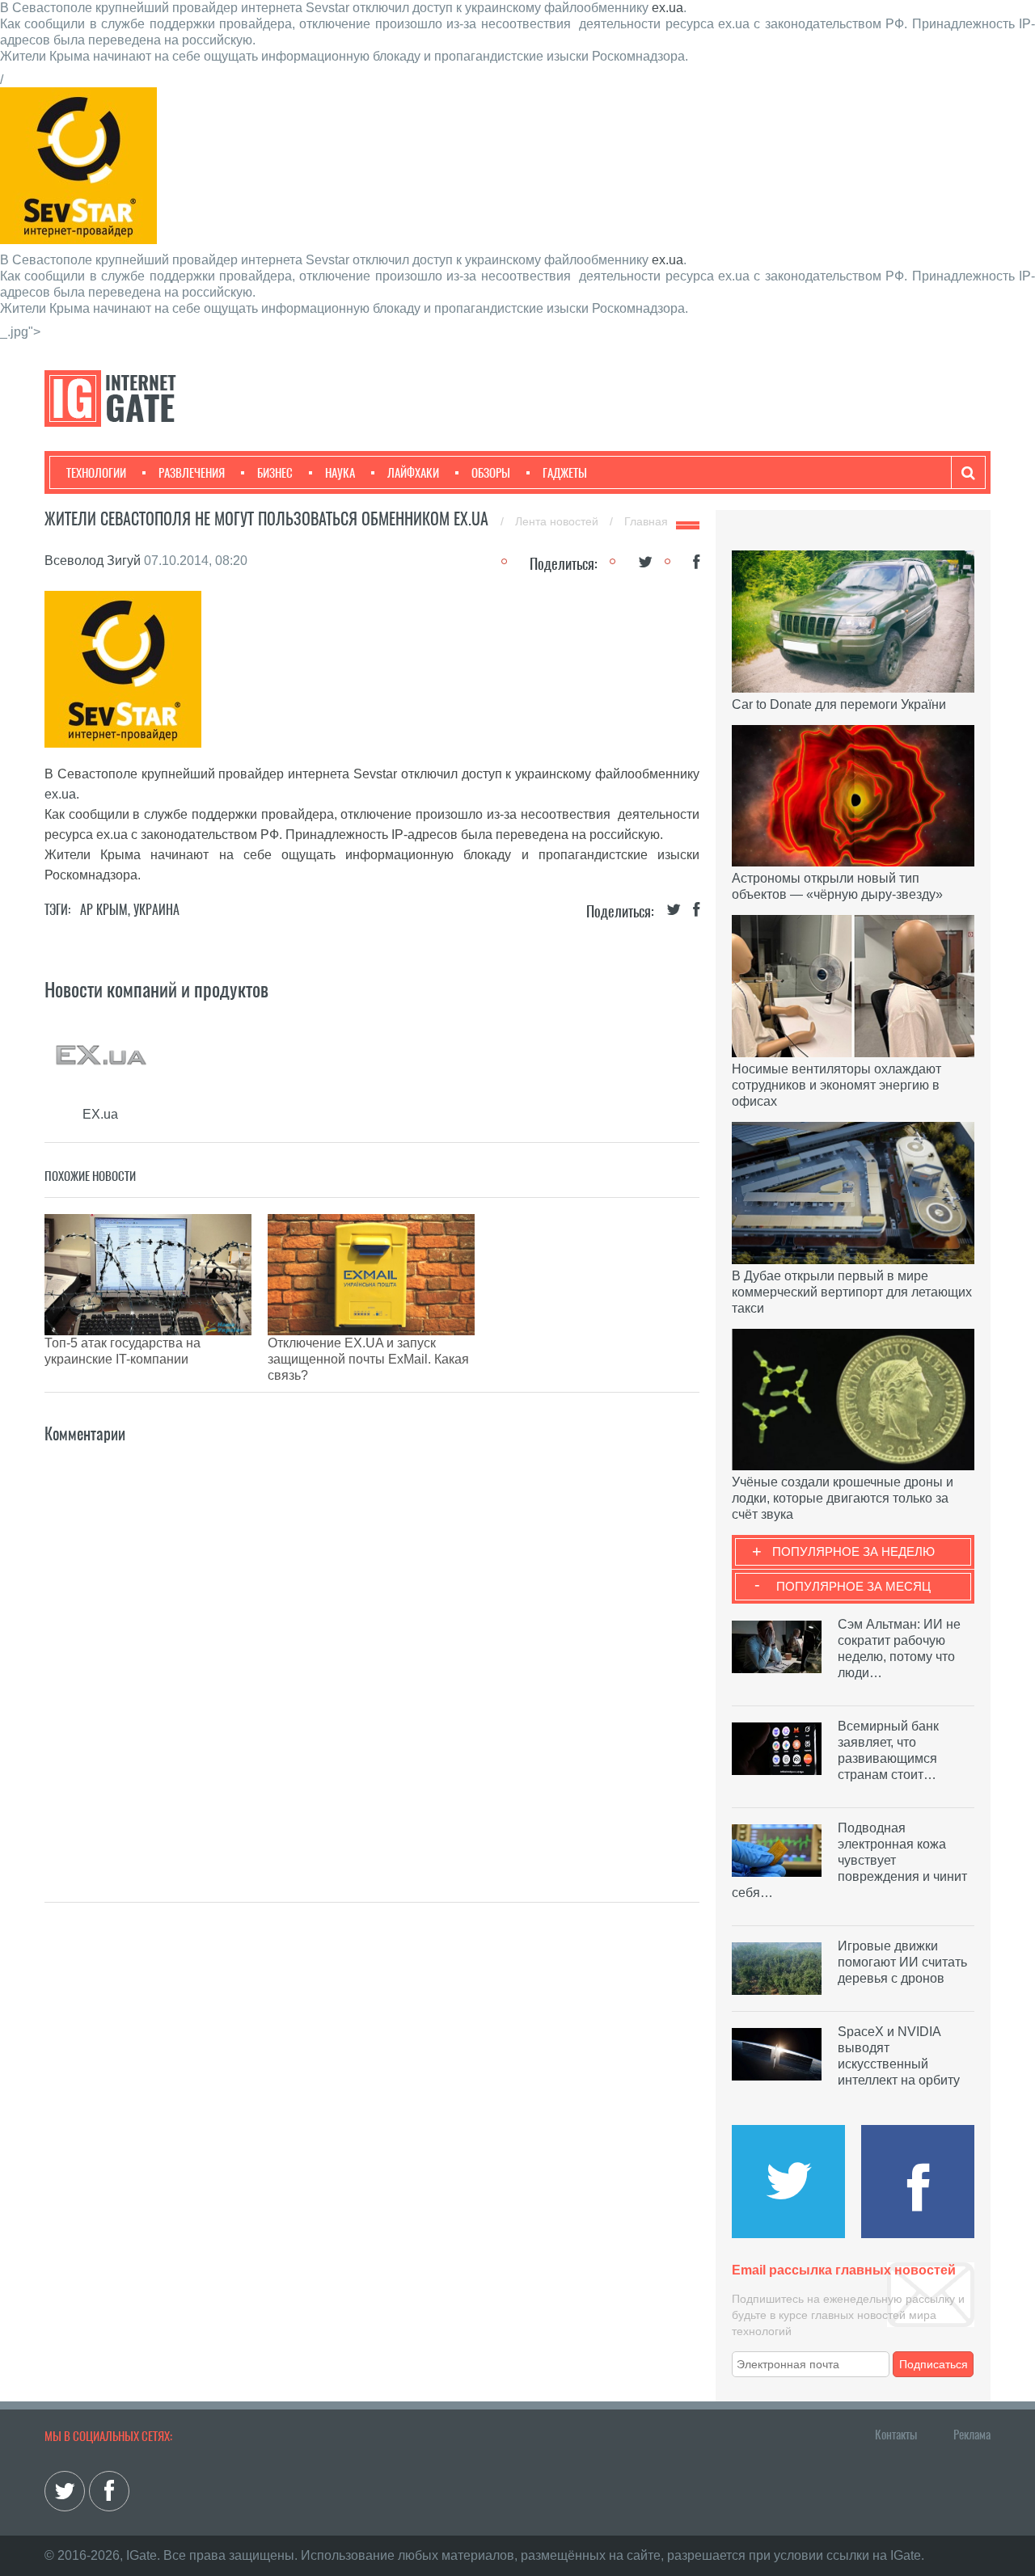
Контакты (896, 2435)
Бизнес (275, 473)
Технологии (96, 473)
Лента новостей (558, 521)
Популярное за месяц (853, 1586)
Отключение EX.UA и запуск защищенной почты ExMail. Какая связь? (368, 1359)
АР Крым (104, 910)
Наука (340, 473)
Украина (156, 910)
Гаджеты (565, 473)
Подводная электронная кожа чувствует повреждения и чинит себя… (849, 1860)
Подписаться (934, 2364)
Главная (646, 521)
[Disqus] (372, 1649)
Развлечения (192, 473)
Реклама (972, 2435)
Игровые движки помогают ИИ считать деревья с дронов (902, 1962)
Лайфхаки (413, 473)
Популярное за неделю (853, 1552)
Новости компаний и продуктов (156, 989)
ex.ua (667, 8)
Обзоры (491, 473)
